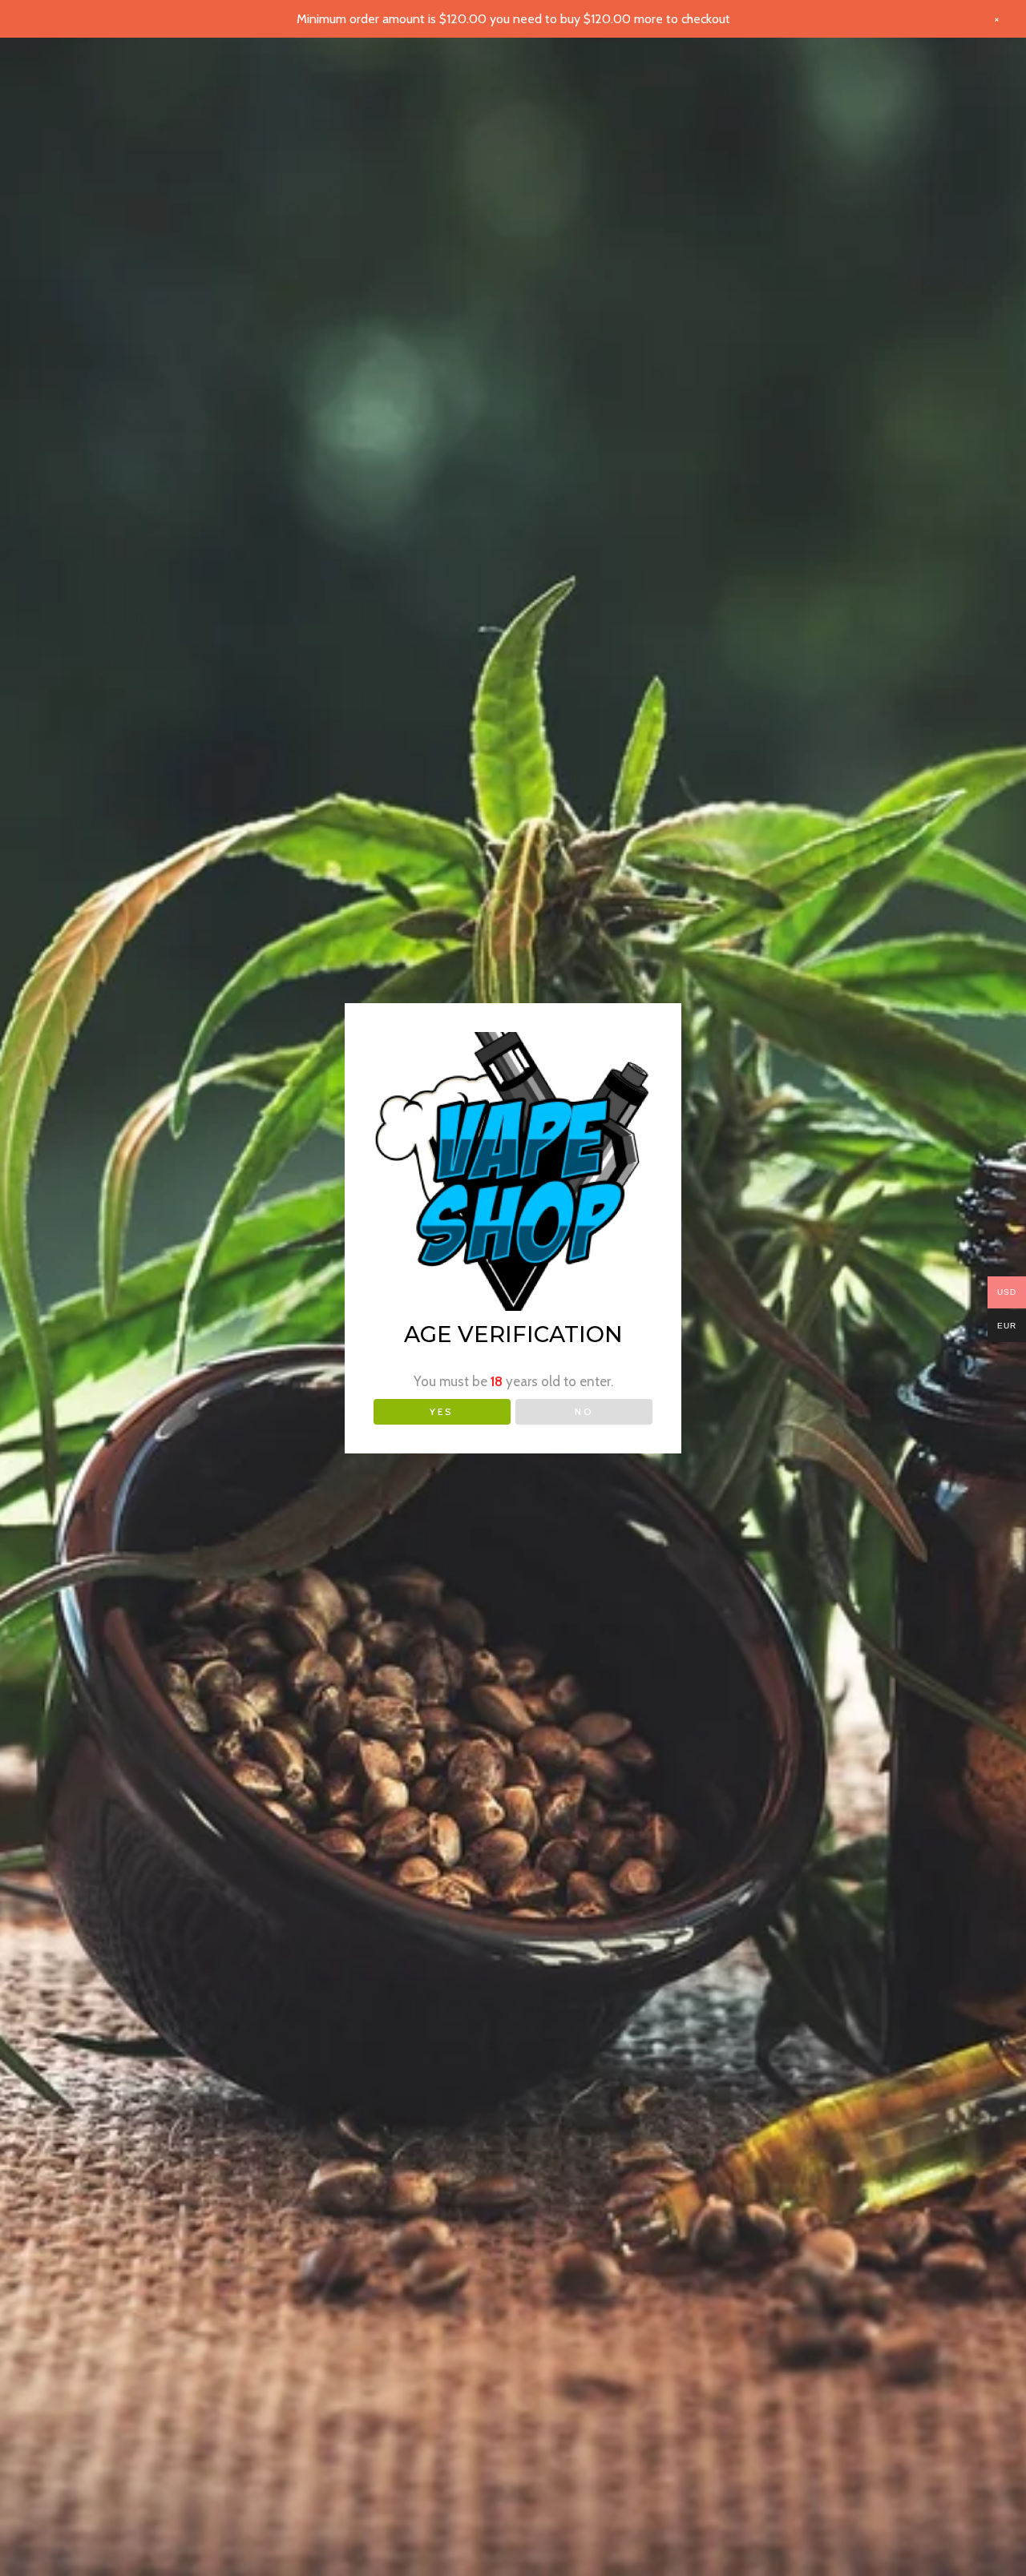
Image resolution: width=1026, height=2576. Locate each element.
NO (584, 1411)
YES (442, 1411)
